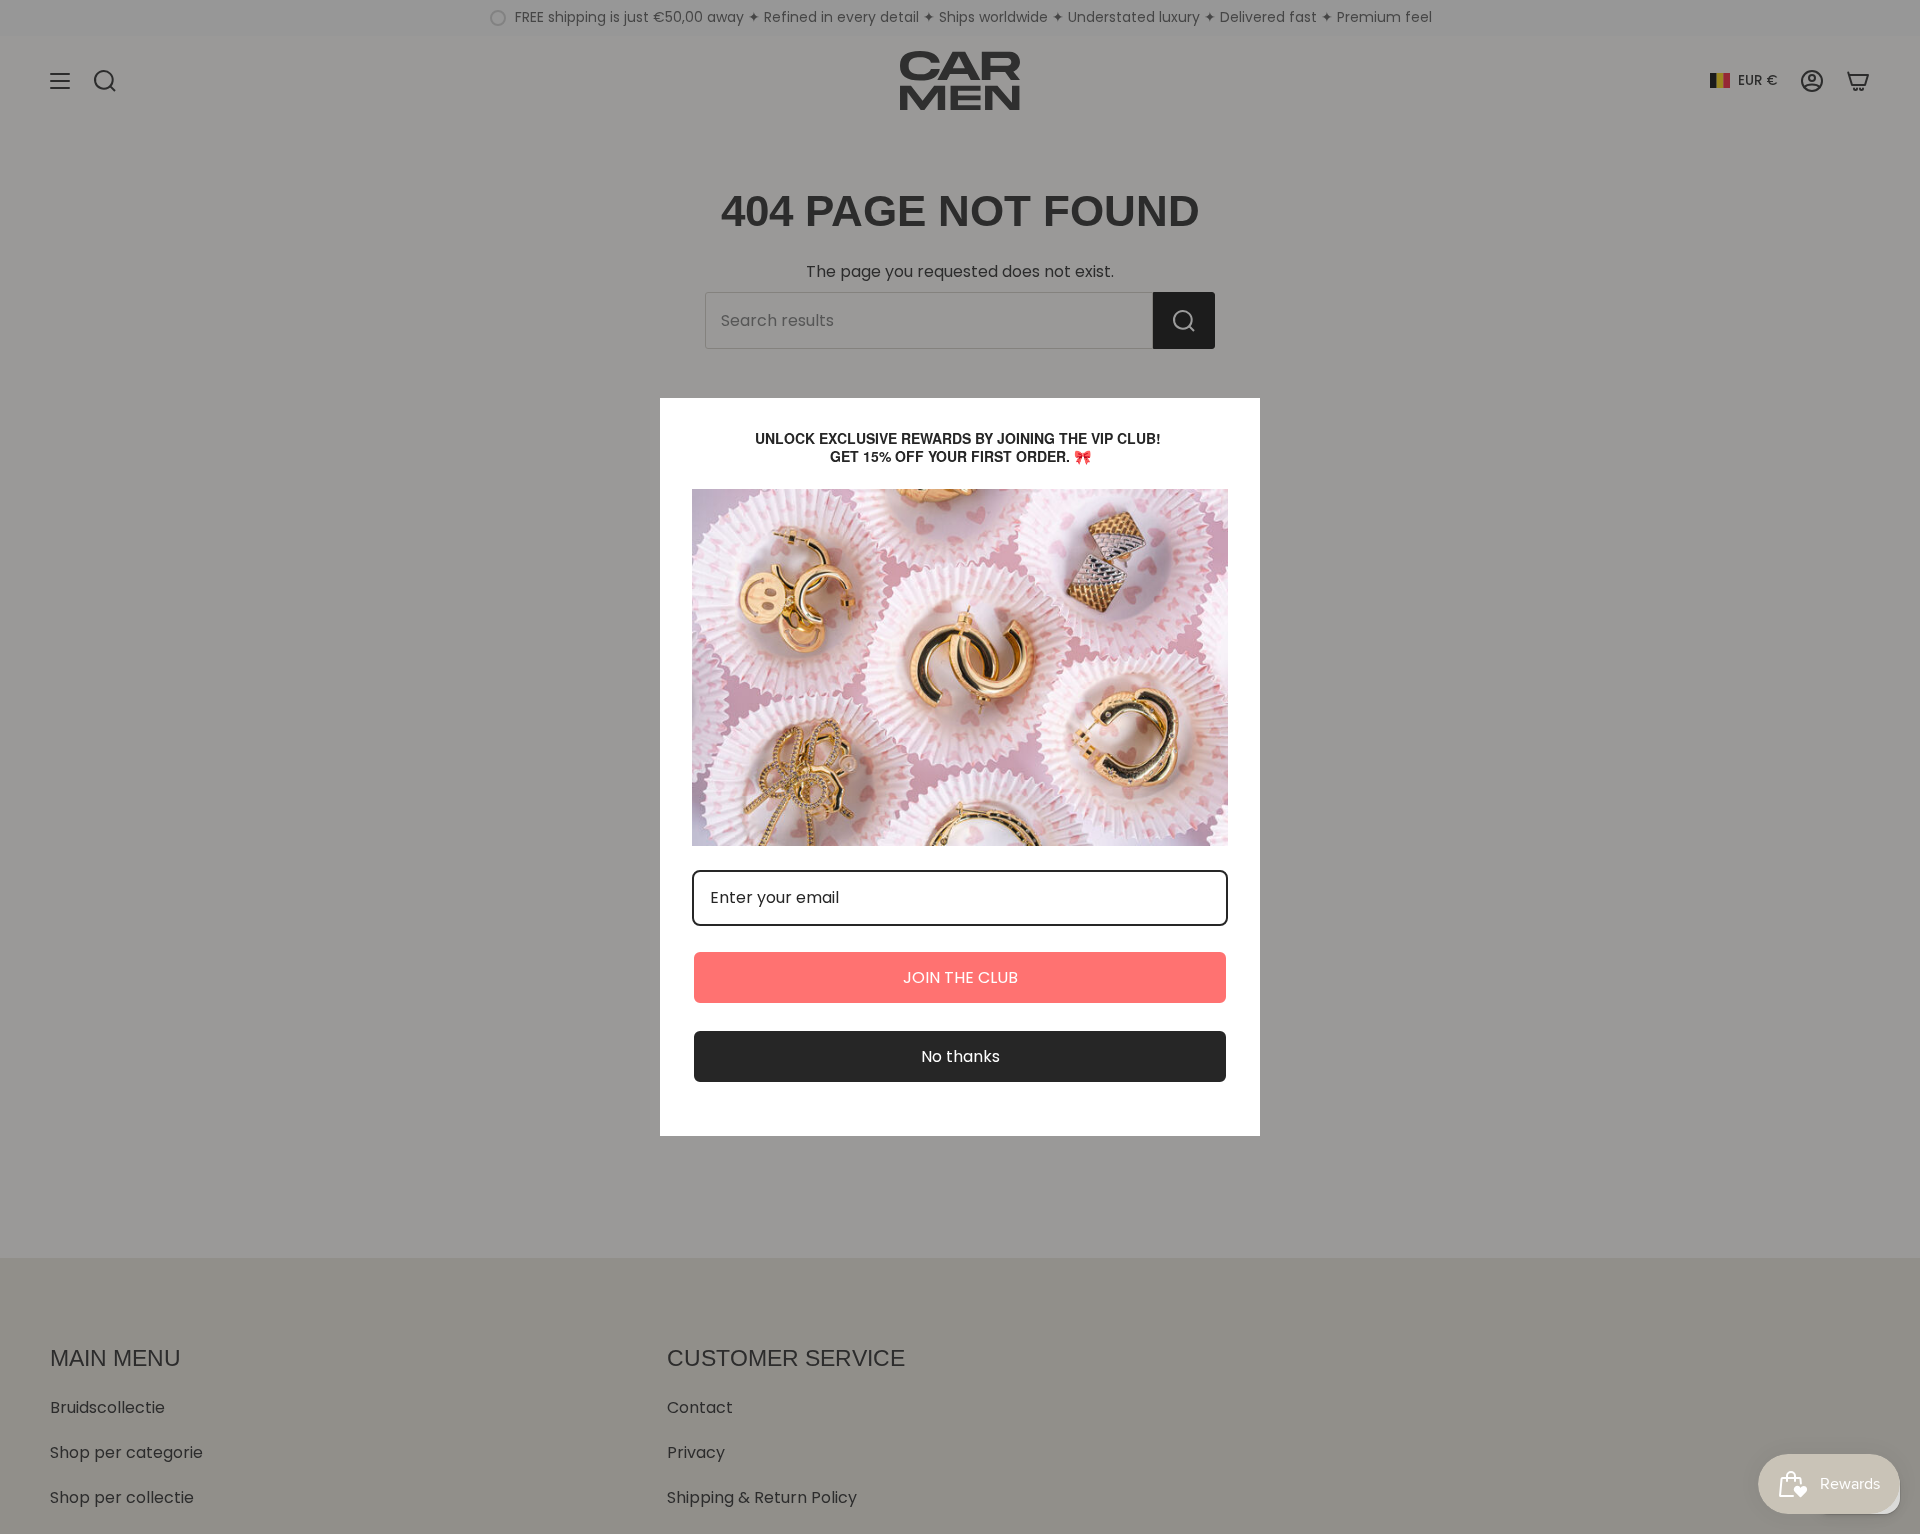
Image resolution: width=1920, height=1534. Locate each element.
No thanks (960, 1056)
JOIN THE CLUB (960, 977)
